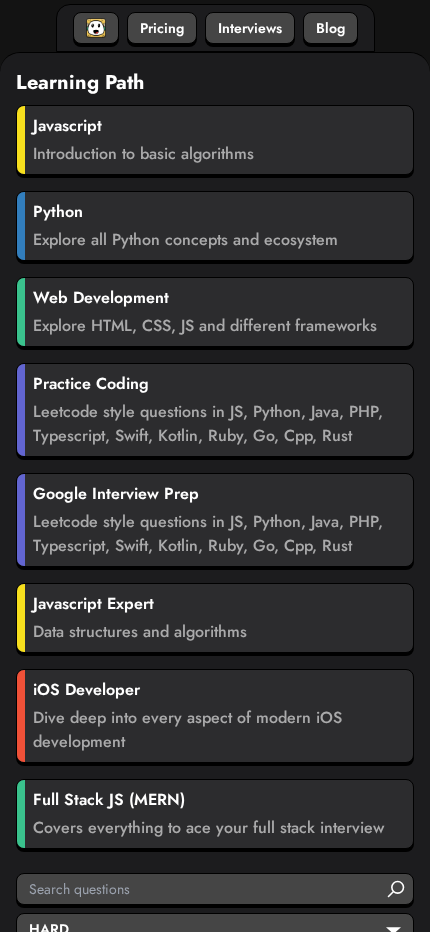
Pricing (162, 28)
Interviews (250, 28)
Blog (330, 28)
